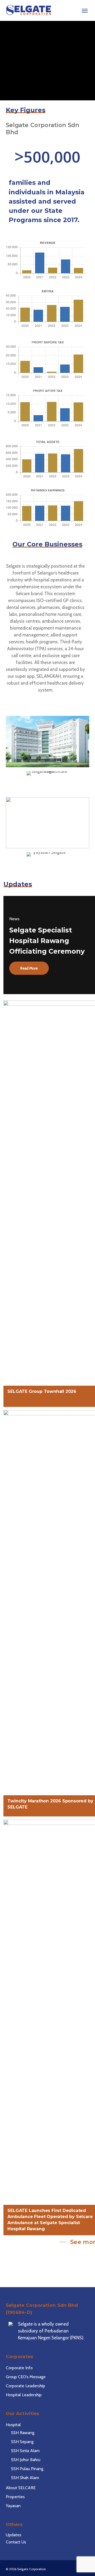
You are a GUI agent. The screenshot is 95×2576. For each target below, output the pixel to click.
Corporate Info (19, 2368)
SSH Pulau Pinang (27, 2469)
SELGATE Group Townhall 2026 (42, 1391)
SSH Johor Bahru (26, 2460)
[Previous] (4, 60)
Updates (14, 2535)
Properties (15, 2497)
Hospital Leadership (24, 2395)
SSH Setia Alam (25, 2451)
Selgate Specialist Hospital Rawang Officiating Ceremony (47, 941)
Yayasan (13, 2506)
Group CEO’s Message (26, 2377)
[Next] (91, 60)
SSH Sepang (22, 2442)
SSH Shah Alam (25, 2478)
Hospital (13, 2425)
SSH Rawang (23, 2433)
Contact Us (16, 2542)
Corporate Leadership (25, 2386)
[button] (85, 10)
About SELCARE (21, 2488)
